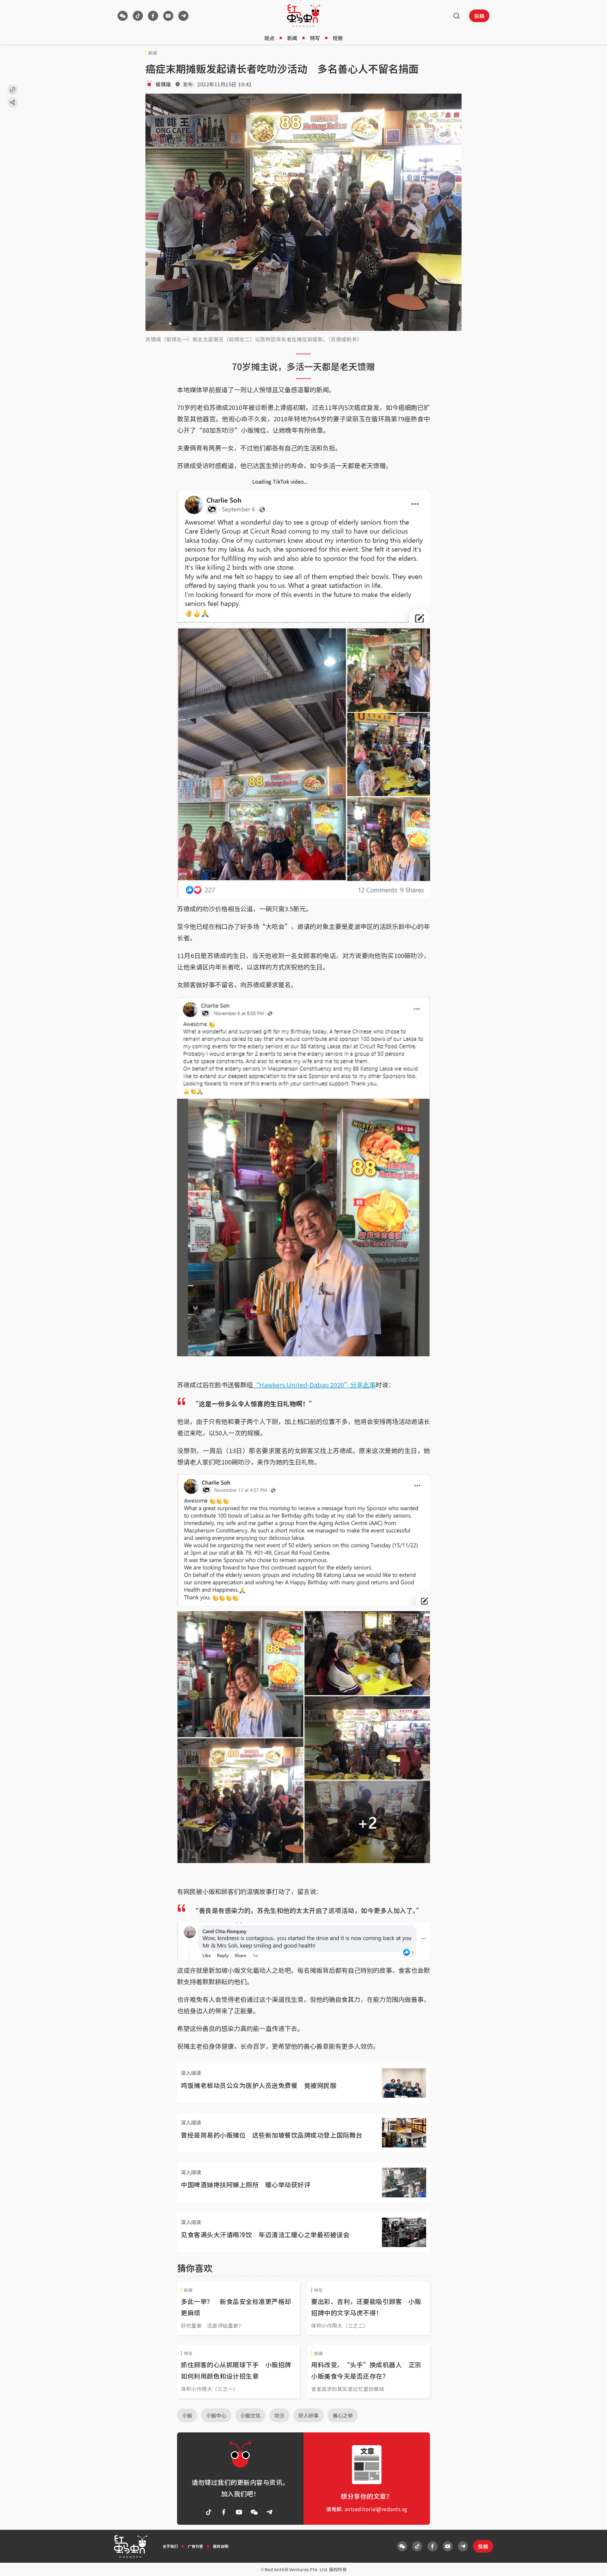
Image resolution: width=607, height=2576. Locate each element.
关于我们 (170, 2546)
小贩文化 (250, 2415)
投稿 (479, 16)
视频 (338, 38)
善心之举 (343, 2415)
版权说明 (221, 2546)
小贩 (187, 2415)
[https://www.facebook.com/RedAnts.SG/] (153, 16)
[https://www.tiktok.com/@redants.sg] (138, 16)
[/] (304, 16)
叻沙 (279, 2415)
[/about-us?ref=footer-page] (123, 16)
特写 (315, 38)
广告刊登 (195, 2546)
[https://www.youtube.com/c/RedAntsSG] (168, 16)
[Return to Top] (592, 2565)
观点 (269, 38)
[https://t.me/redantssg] (183, 16)
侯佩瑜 (163, 84)
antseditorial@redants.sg (376, 2509)
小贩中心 (216, 2415)
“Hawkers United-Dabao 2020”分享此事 (314, 1385)
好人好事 (309, 2415)
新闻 (292, 38)
